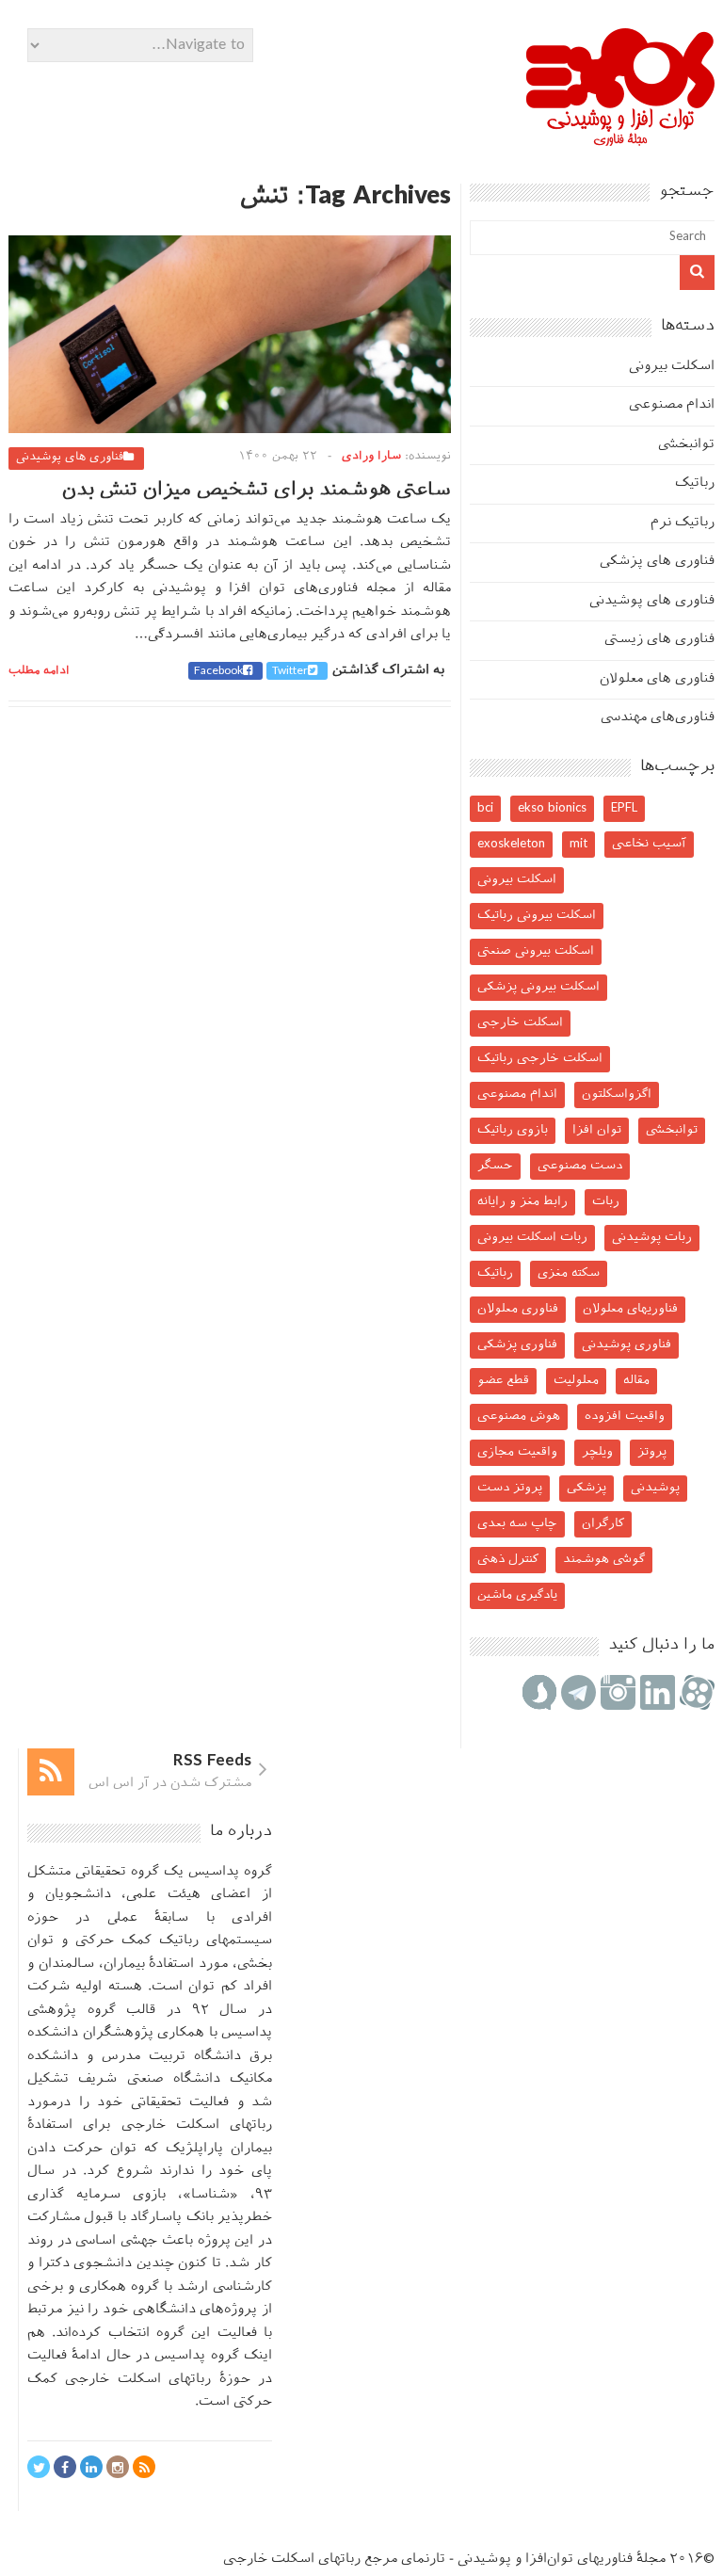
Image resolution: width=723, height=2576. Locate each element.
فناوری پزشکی (517, 1345)
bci (485, 808)
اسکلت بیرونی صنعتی (536, 951)
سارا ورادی (371, 457)
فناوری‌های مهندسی (658, 718)
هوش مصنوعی (519, 1417)
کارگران (603, 1524)
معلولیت (576, 1381)
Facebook (218, 671)
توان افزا (597, 1130)
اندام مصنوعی (672, 405)
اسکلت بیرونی (672, 367)
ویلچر (597, 1452)
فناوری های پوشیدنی (70, 458)
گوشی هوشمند (604, 1560)
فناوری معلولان (518, 1309)
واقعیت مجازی (517, 1452)
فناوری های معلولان (657, 679)
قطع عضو (503, 1381)
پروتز (652, 1452)
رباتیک (695, 483)
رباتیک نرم (683, 523)
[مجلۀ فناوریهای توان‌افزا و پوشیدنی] (620, 140)
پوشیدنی (655, 1488)
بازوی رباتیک (513, 1130)
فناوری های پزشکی (657, 562)
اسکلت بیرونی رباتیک (537, 916)
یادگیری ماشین (517, 1595)
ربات (606, 1202)
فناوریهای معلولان (630, 1309)
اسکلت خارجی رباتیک (540, 1059)
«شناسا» (210, 2195)
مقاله (636, 1381)
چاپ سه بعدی (517, 1524)
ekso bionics (552, 808)
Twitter (290, 671)
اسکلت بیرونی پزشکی (538, 987)
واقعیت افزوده (625, 1417)
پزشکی (586, 1488)
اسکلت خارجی (520, 1023)
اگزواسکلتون (617, 1095)
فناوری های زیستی (659, 640)
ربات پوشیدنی (652, 1238)
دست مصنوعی (580, 1166)
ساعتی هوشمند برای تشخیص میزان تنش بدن (257, 491)
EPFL (624, 808)
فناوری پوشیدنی (627, 1345)
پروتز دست (510, 1488)
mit (578, 844)
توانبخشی (686, 445)
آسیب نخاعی (649, 844)
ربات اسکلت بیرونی (532, 1238)
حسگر (495, 1166)
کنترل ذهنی (508, 1560)
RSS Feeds (212, 1762)
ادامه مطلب (39, 671)
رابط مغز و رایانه (522, 1202)
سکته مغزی (569, 1273)
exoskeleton (511, 844)
